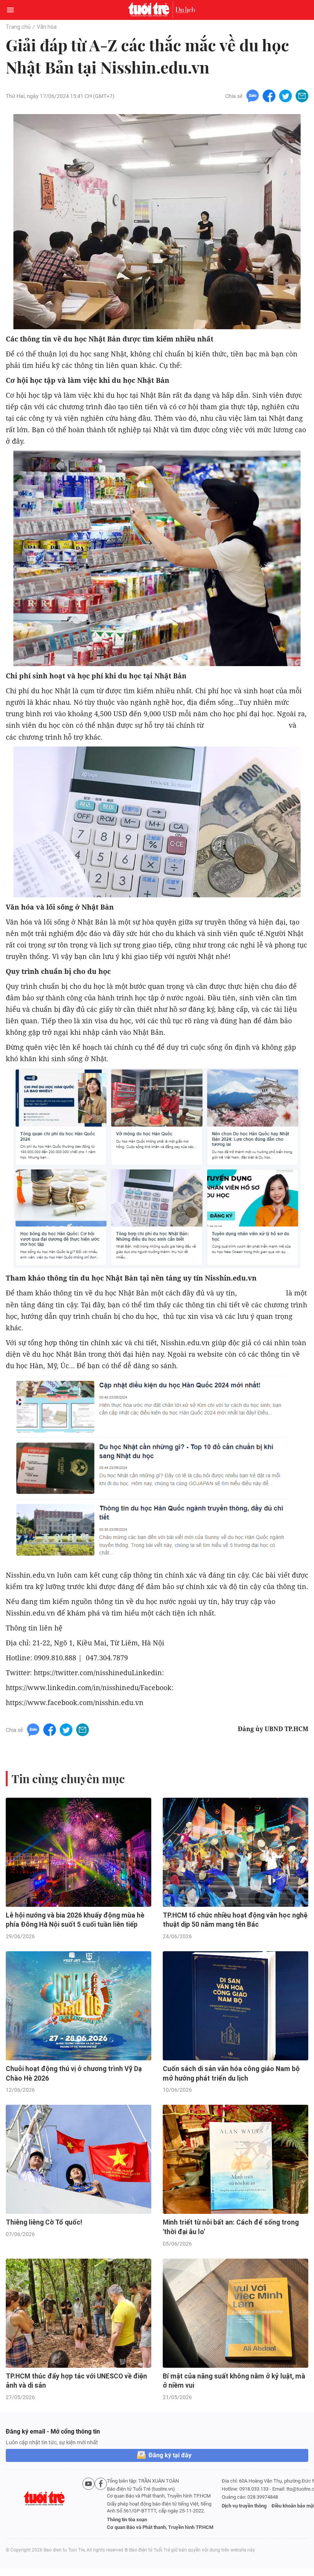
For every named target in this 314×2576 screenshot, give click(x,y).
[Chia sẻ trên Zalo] (253, 96)
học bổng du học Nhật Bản (246, 725)
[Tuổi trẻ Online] (150, 10)
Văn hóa (47, 27)
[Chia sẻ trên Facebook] (269, 96)
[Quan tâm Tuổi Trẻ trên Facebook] (101, 2504)
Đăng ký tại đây (170, 2455)
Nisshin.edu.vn (262, 1293)
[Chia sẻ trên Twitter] (285, 96)
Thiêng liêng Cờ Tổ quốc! (44, 2222)
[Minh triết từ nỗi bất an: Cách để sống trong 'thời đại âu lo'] (235, 2159)
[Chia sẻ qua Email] (302, 96)
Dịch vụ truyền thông (244, 2506)
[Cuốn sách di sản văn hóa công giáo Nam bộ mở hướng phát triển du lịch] (235, 2006)
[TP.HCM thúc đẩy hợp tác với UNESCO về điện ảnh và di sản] (78, 2313)
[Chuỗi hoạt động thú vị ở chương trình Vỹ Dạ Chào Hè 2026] (78, 2006)
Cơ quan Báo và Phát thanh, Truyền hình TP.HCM (160, 2527)
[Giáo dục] (185, 10)
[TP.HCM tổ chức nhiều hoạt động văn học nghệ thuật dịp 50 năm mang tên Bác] (235, 1852)
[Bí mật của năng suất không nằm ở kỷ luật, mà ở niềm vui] (235, 2313)
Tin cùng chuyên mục (68, 1779)
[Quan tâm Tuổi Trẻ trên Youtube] (88, 2504)
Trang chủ (18, 27)
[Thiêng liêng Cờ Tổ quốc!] (78, 2159)
